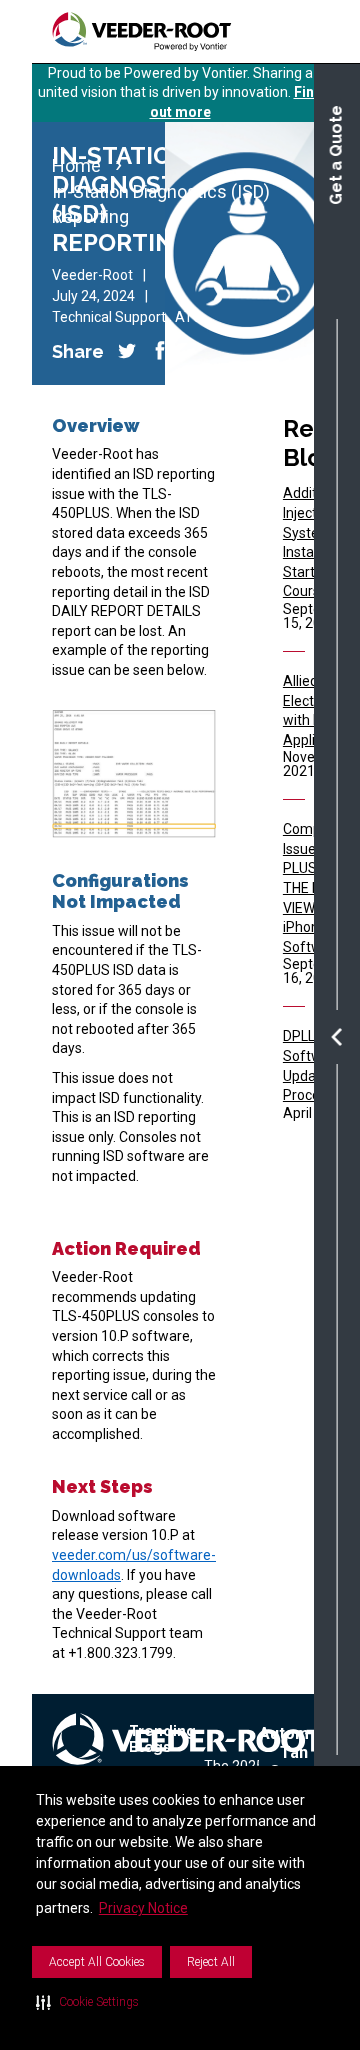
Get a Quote (336, 155)
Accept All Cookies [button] (97, 1962)
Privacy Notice (143, 1908)
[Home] (142, 31)
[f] (127, 351)
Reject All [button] (211, 1962)
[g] (160, 351)
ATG (188, 317)
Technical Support (109, 317)
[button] (87, 2002)
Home (76, 165)
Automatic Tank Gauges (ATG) (298, 1762)
